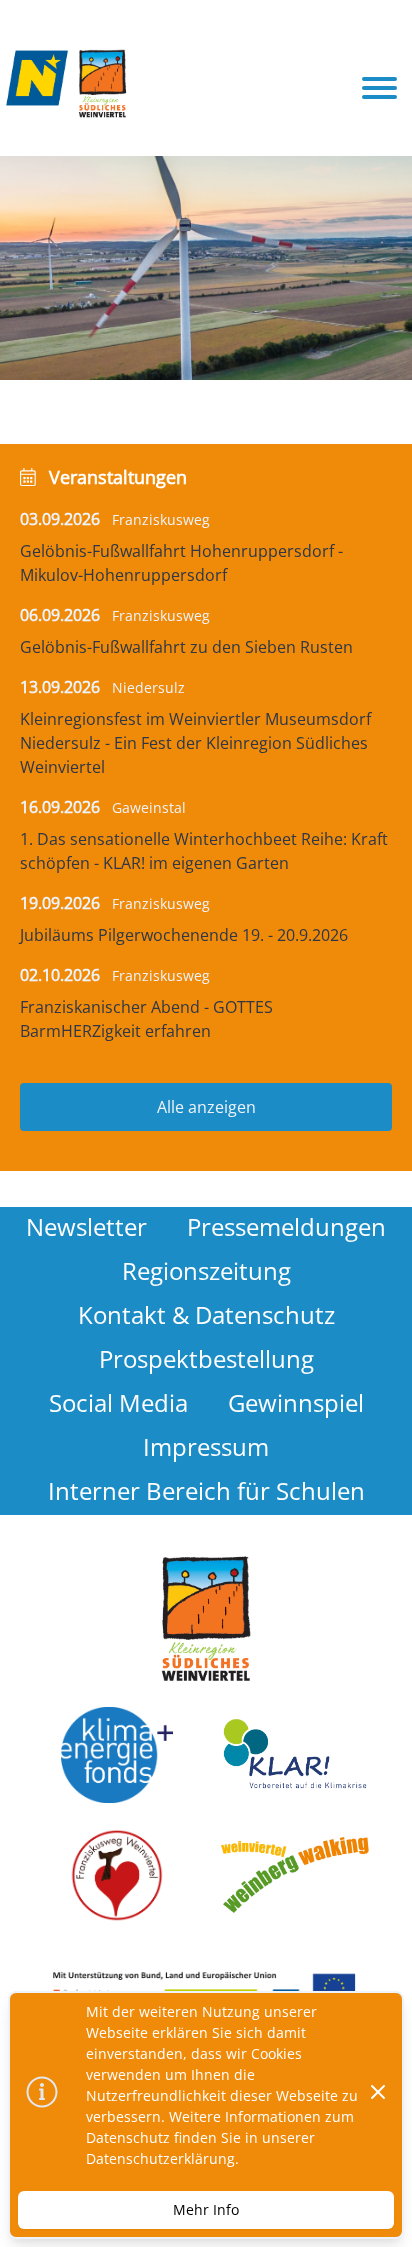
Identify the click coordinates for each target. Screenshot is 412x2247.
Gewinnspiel (296, 1402)
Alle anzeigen (206, 1107)
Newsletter (86, 1226)
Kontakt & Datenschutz (206, 1314)
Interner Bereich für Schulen (206, 1490)
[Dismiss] (378, 2092)
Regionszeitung (206, 1270)
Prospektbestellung (206, 1358)
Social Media (118, 1402)
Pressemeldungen (286, 1226)
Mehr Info (206, 2209)
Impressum (206, 1446)
